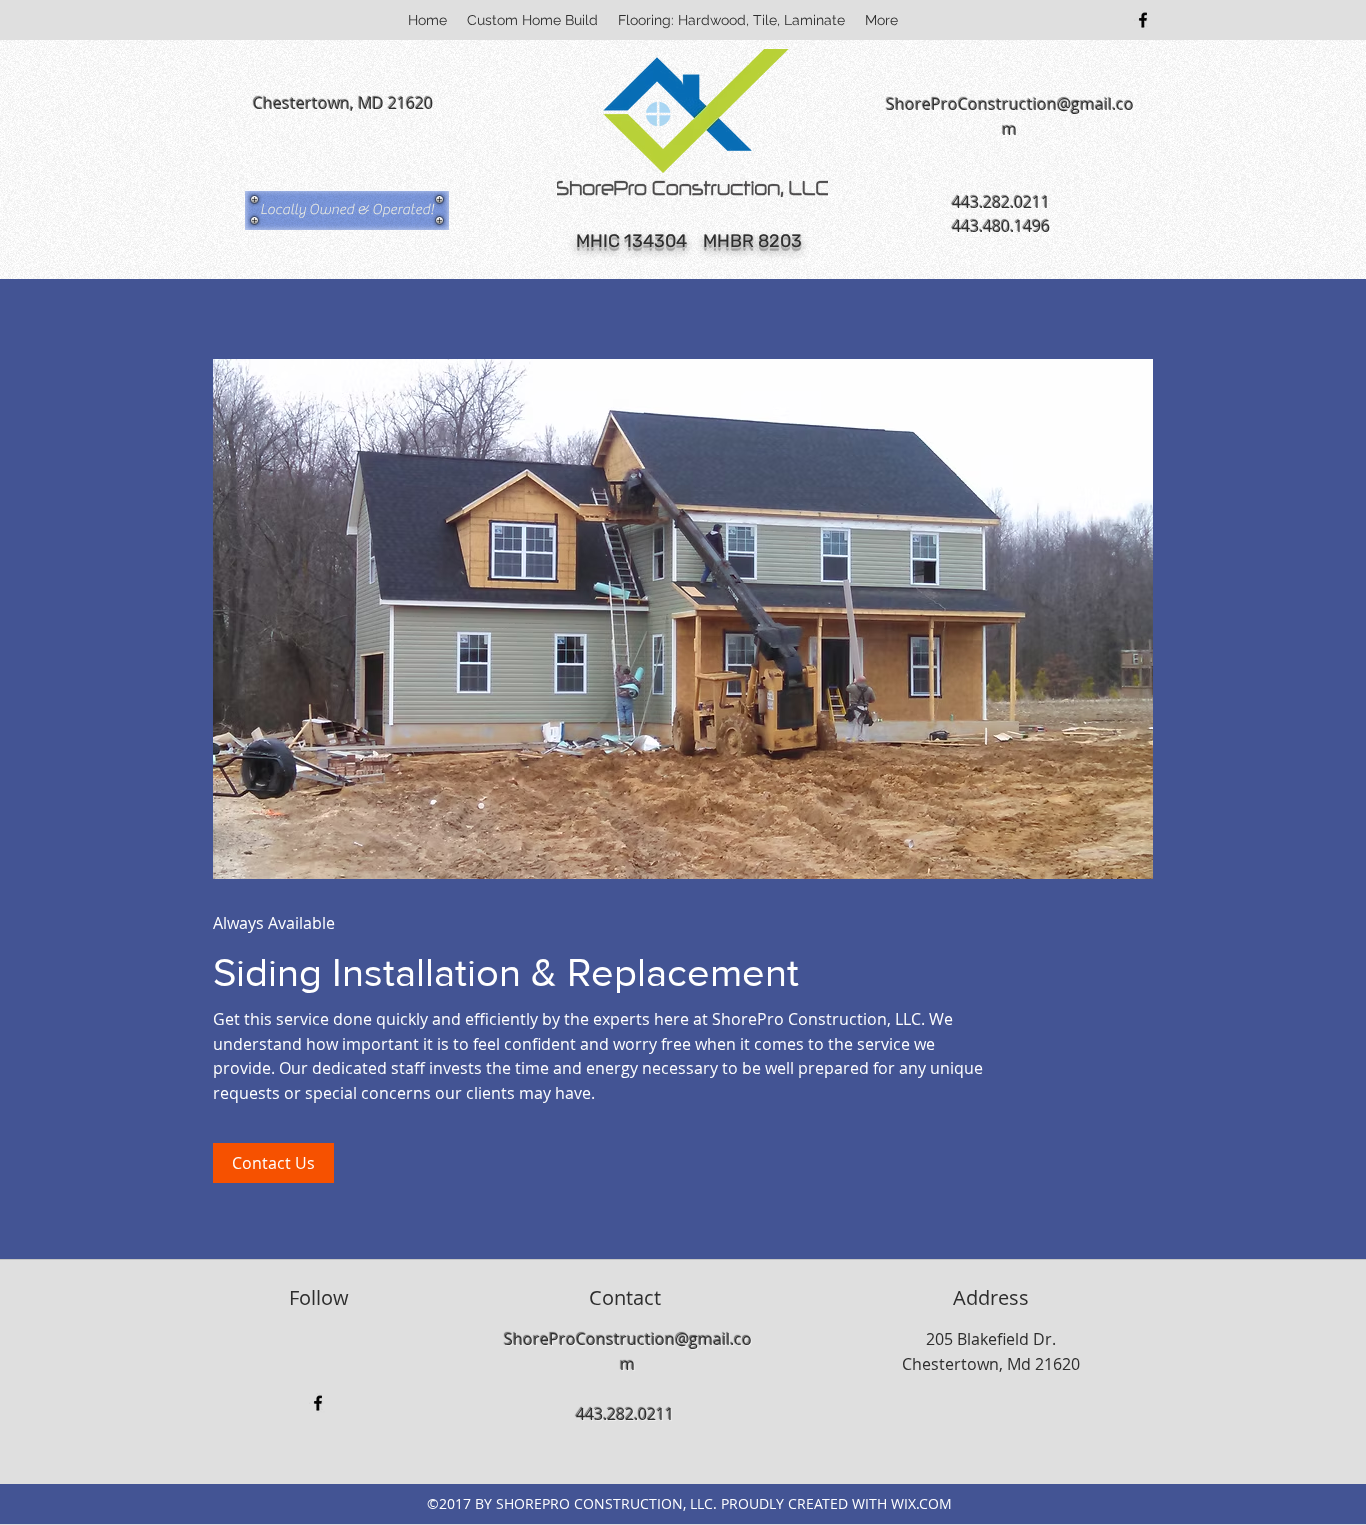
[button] (347, 210)
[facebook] (1143, 20)
